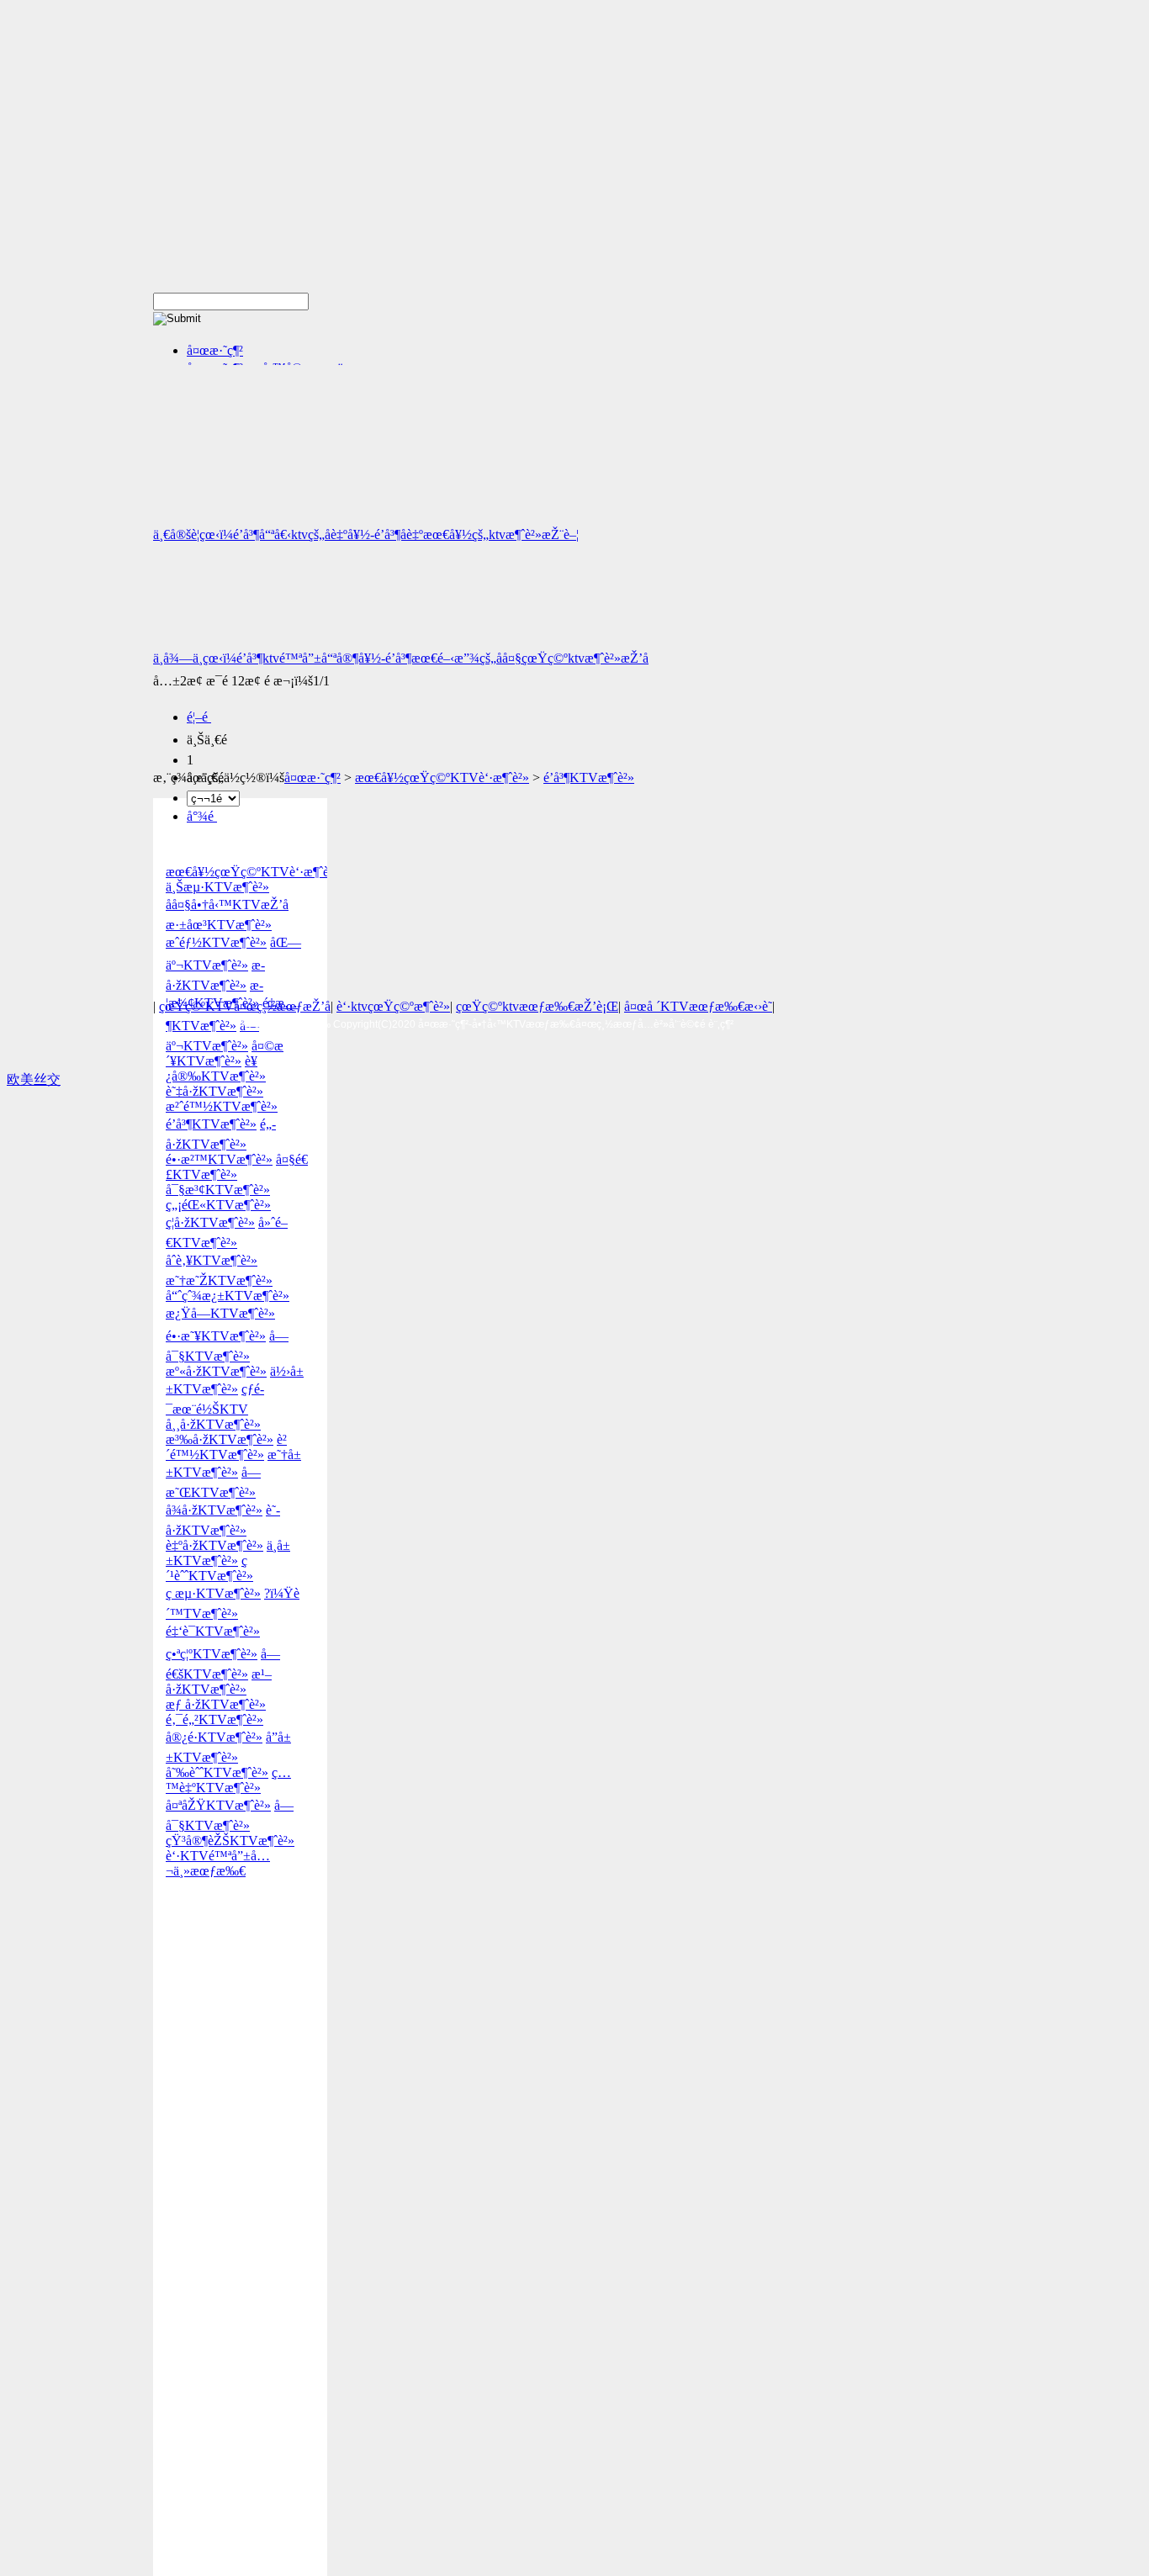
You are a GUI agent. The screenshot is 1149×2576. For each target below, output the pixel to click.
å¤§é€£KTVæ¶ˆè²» (237, 1167)
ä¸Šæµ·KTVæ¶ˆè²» (217, 887)
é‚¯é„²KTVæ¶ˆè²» (214, 1719)
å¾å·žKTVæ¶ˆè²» (214, 1510)
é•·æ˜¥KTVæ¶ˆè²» (216, 1336)
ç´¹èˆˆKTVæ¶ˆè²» (209, 1568)
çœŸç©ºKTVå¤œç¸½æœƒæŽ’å (245, 1006)
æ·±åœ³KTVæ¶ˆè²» (219, 925)
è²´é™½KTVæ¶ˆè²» (226, 1447)
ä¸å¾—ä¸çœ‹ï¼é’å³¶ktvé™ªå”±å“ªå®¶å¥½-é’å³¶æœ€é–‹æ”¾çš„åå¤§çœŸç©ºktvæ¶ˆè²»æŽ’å (401, 658)
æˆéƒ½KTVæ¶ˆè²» (216, 942)
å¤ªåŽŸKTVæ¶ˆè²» (218, 1805)
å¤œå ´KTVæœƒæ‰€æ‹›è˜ (698, 1006)
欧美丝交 (34, 1079)
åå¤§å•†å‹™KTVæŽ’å (227, 905)
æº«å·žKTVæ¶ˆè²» (216, 1371)
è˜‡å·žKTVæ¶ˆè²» (214, 1091)
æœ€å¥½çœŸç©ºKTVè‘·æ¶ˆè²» (442, 778)
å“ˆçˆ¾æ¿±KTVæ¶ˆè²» (228, 1296)
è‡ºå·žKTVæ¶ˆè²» (214, 1545)
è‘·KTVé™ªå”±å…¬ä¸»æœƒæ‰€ (218, 1863)
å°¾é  (202, 816)
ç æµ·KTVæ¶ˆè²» (213, 1593)
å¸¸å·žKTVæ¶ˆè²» (213, 1424)
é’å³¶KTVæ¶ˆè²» (589, 778)
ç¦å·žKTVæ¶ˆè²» (210, 1222)
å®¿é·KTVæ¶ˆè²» (214, 1737)
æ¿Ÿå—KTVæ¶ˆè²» (220, 1313)
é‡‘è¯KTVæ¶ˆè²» (213, 1631)
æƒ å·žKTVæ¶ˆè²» (216, 1704)
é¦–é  (199, 717)
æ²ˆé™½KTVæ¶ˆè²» (222, 1106)
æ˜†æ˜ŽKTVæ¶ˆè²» (219, 1280)
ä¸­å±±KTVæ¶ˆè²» (228, 1553)
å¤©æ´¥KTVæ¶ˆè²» (225, 1053)
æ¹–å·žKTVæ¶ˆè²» (219, 1682)
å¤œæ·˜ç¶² (215, 350)
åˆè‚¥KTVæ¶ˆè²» (212, 1260)
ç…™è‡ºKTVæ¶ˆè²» (228, 1780)
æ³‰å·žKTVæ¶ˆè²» (220, 1439)
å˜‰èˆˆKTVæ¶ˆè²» (217, 1772)
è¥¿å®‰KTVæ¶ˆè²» (216, 1068)
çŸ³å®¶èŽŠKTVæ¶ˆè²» (230, 1841)
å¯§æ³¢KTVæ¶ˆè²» (218, 1190)
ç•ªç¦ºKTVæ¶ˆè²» (212, 1654)
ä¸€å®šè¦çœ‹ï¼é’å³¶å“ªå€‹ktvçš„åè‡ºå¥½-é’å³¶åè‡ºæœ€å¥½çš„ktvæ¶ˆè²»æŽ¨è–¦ (366, 534)
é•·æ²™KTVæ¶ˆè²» (219, 1159)
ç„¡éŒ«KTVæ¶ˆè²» (218, 1205)
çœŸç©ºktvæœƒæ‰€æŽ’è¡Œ (537, 1006)
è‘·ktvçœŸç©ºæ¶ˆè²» (393, 1006)
